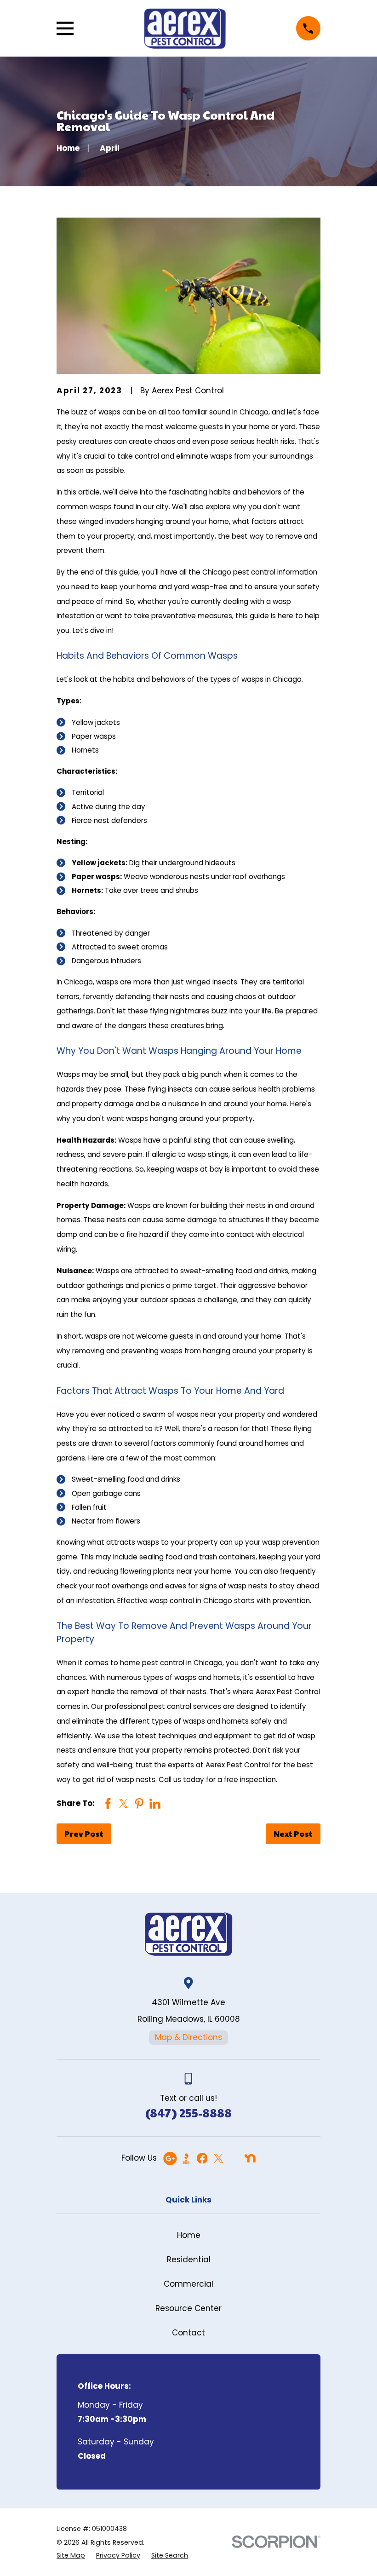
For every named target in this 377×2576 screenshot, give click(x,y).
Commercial (188, 2284)
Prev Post (84, 1834)
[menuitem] (71, 2556)
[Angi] (234, 2158)
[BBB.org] (186, 2158)
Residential (189, 2260)
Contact (188, 2333)
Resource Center (188, 2308)
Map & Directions (188, 2037)
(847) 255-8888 (188, 2113)
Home (189, 2235)
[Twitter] (218, 2158)
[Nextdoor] (250, 2158)
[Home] (185, 28)
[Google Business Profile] (170, 2158)
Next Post (293, 1834)
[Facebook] (202, 2158)
